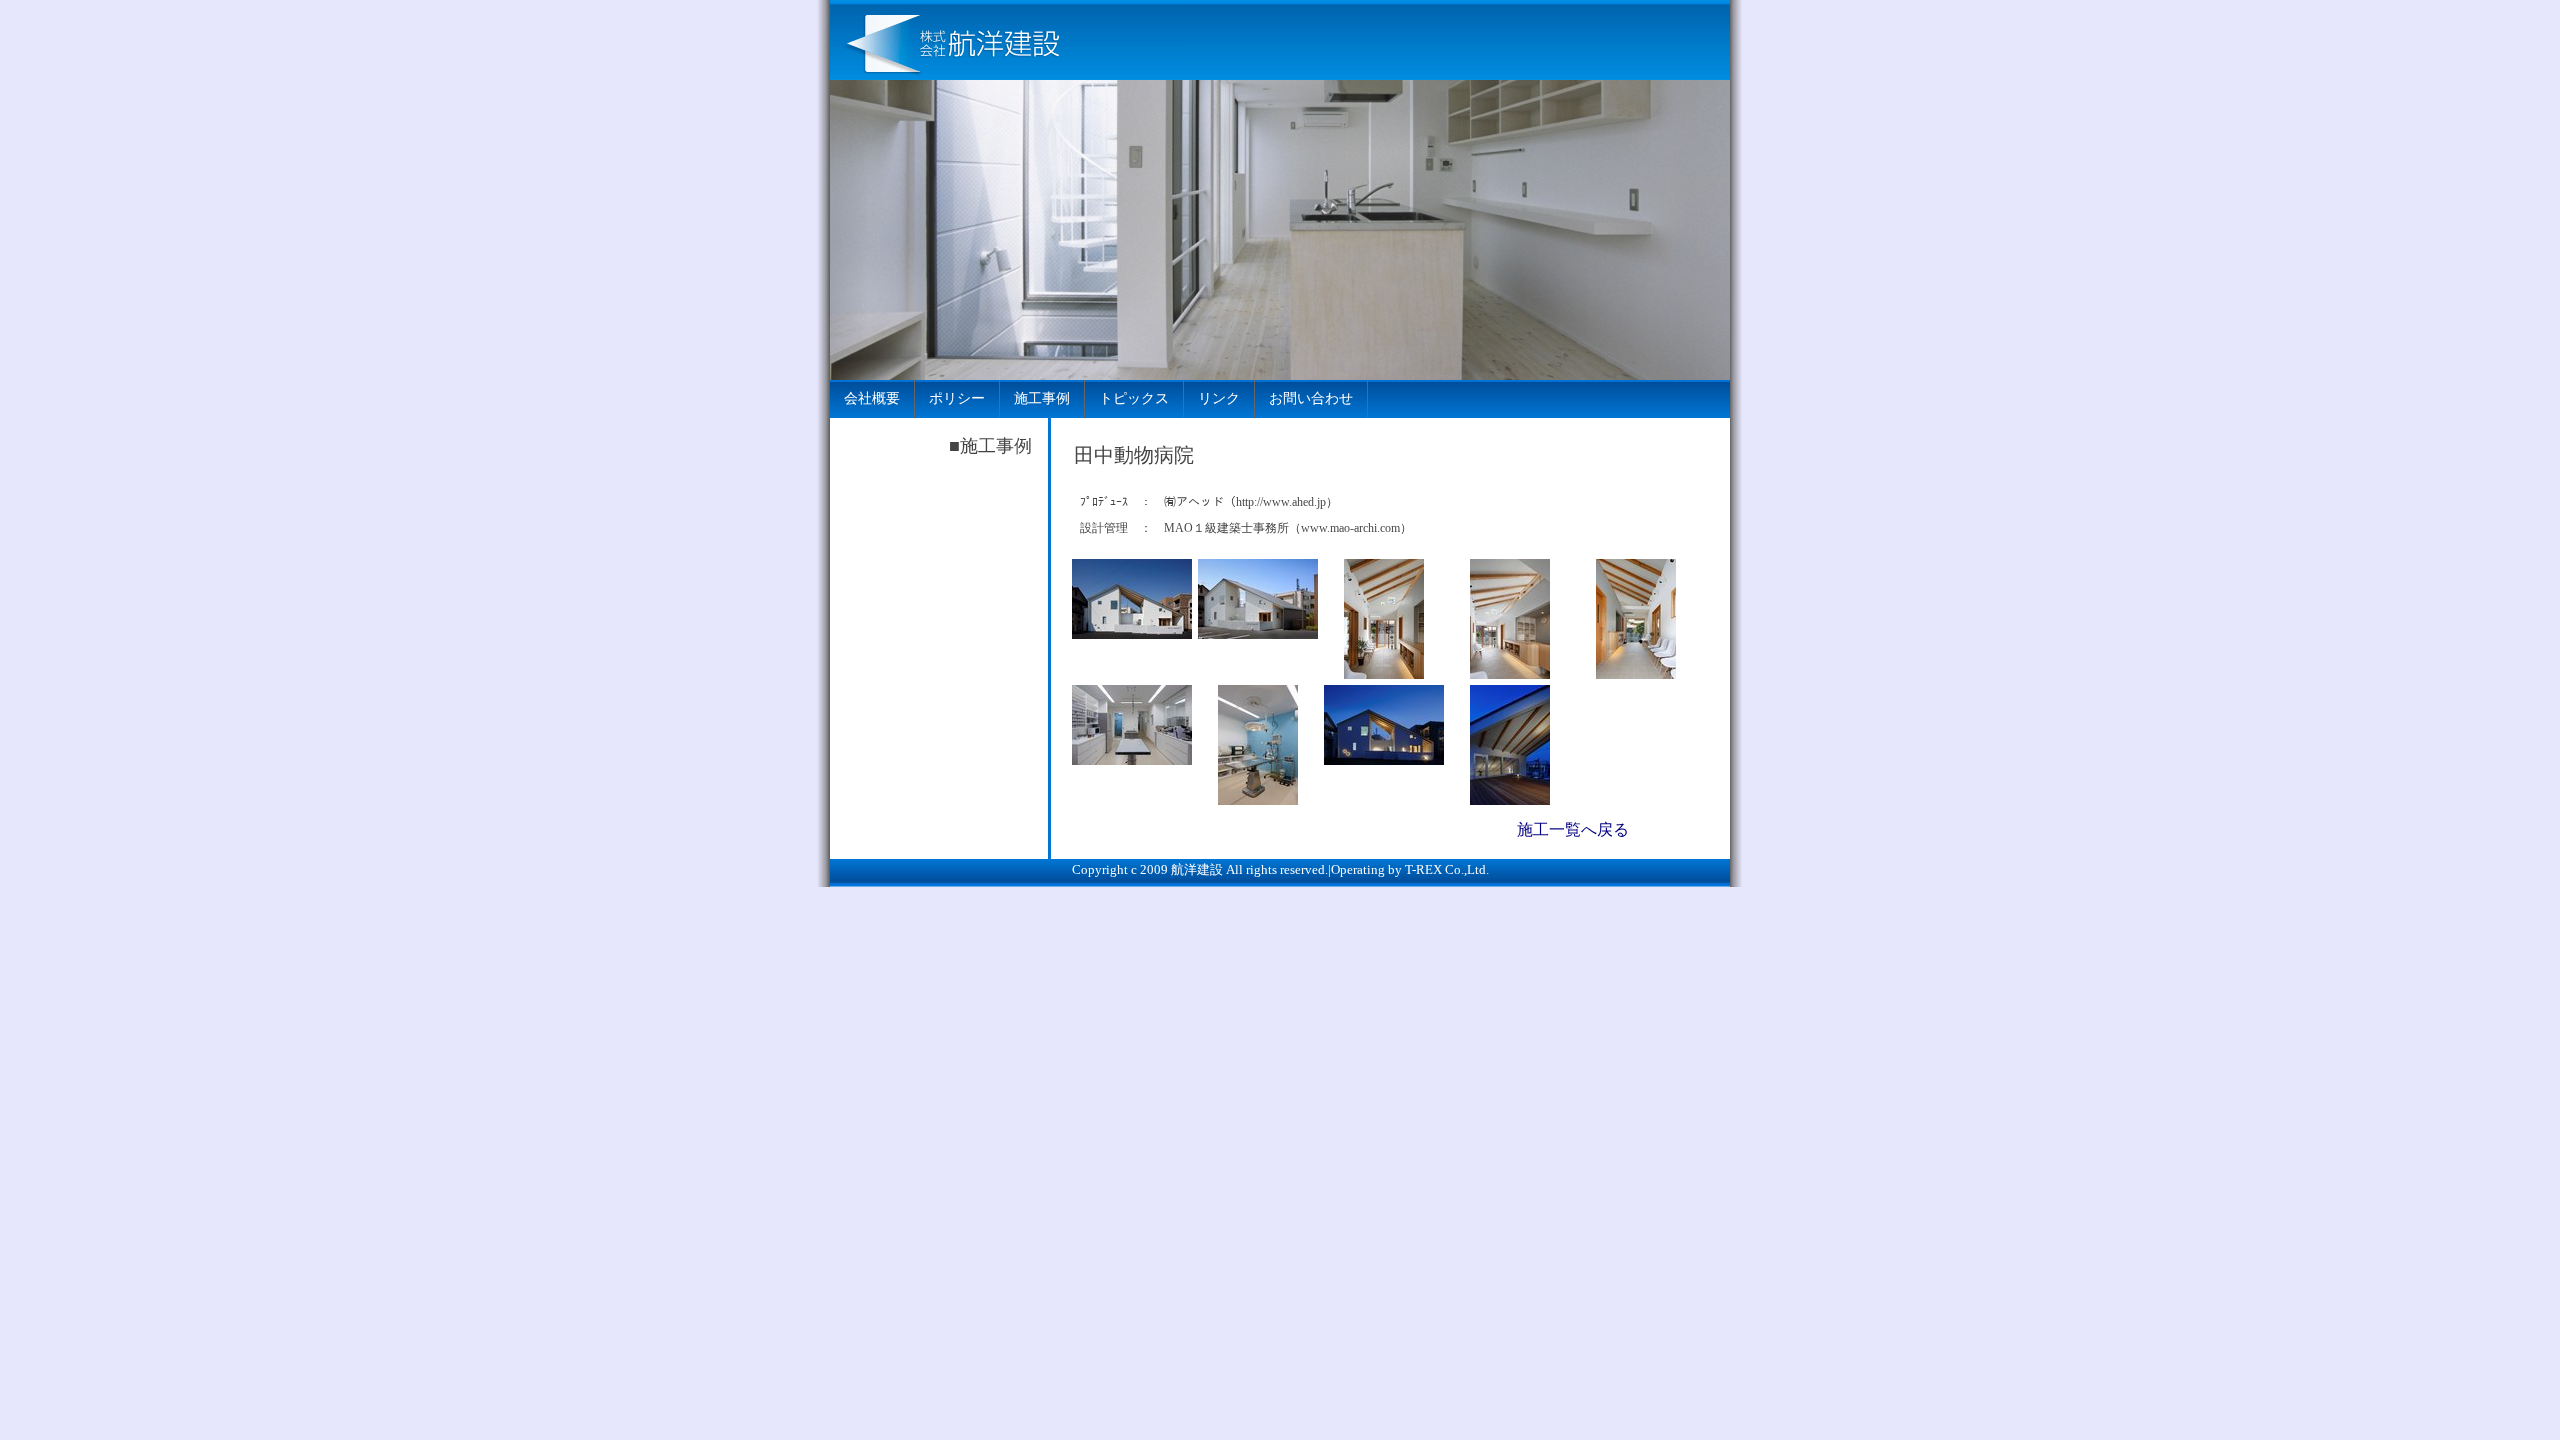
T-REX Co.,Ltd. (1447, 869)
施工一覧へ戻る (1573, 829)
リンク (1219, 398)
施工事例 (1042, 398)
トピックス (1134, 398)
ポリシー (957, 398)
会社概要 (872, 398)
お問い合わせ (1311, 398)
